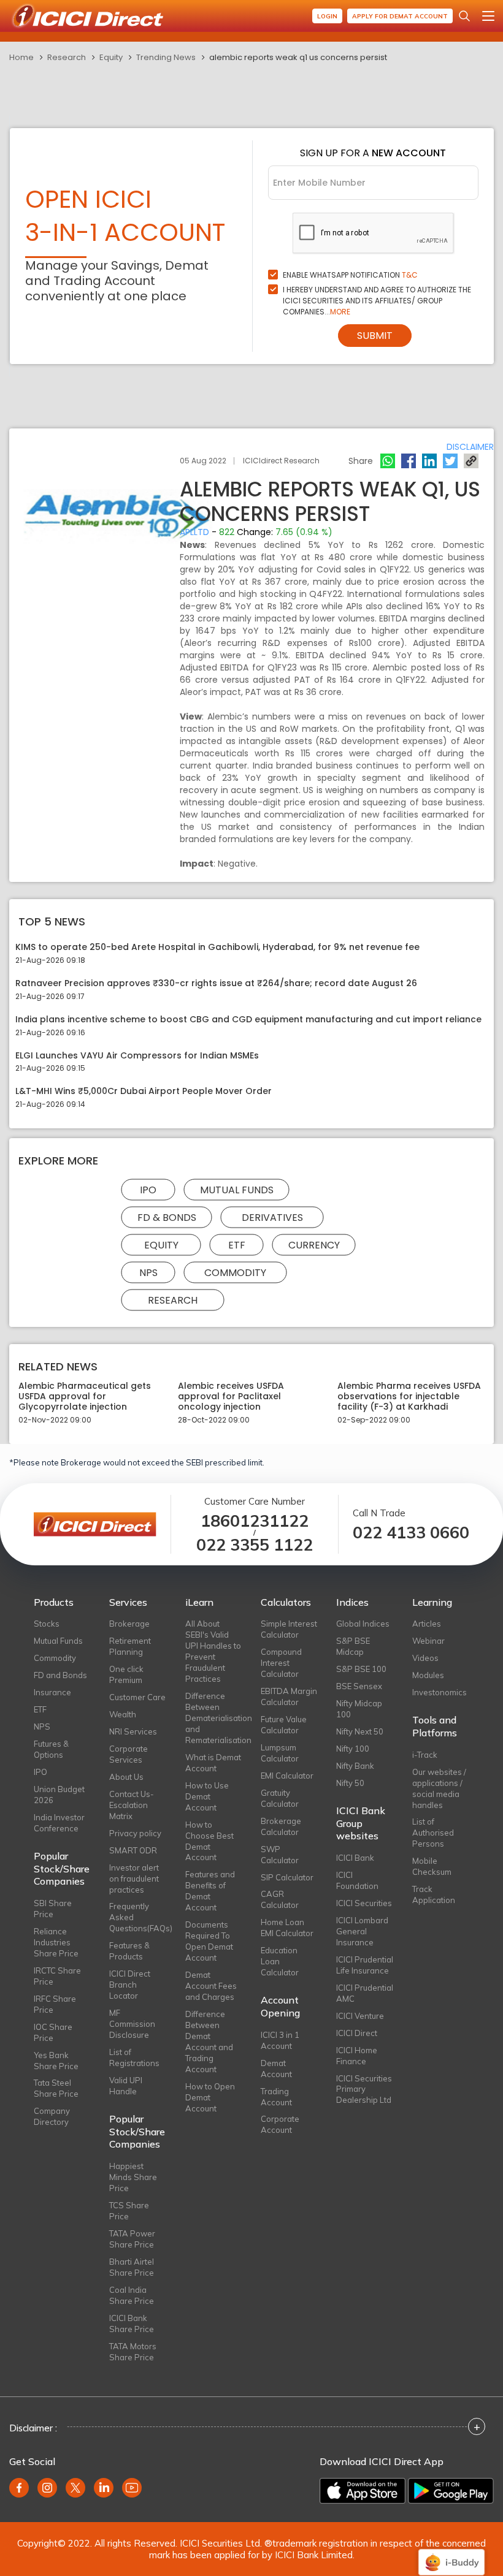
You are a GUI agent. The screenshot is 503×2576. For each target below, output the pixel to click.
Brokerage (129, 1624)
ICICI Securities (364, 1903)
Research (67, 57)
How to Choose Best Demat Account (209, 1841)
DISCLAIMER (470, 447)
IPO (148, 1190)
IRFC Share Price (55, 2004)
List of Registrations (134, 2057)
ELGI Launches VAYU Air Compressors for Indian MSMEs (137, 1056)
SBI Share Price (53, 1909)
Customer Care (137, 1697)
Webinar (428, 1641)
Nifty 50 (350, 1783)
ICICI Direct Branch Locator (130, 1985)
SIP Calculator (287, 1877)
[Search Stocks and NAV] (464, 16)
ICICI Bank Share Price (132, 2323)
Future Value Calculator (284, 1725)
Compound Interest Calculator (281, 1663)
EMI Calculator (287, 1776)
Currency (314, 1245)
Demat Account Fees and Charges (211, 1986)
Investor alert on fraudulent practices (134, 1879)
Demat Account (276, 2069)
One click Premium (126, 1674)
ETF (237, 1245)
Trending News (166, 57)
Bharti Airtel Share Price (132, 2267)
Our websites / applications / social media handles (439, 1788)
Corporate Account (280, 2124)
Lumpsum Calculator (280, 1753)
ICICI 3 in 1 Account (280, 2040)
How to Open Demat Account (210, 2097)
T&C (410, 275)
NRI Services (133, 1731)
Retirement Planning (130, 1646)
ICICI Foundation (357, 1880)
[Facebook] (409, 461)
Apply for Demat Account (400, 16)
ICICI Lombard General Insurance (362, 1931)
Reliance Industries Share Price (56, 1942)
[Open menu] (488, 16)
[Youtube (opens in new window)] (132, 2488)
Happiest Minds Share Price (133, 2177)
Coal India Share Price (132, 2295)
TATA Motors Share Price (133, 2352)
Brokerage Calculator (281, 1826)
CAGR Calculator (280, 1899)
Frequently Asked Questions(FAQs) (138, 1917)
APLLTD (194, 532)
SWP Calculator (280, 1855)
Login (327, 16)
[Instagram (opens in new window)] (47, 2488)
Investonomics (440, 1692)
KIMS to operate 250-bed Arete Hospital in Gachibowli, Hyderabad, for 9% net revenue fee (217, 947)
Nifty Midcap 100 (359, 1709)
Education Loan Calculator (280, 1961)
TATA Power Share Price (132, 2239)
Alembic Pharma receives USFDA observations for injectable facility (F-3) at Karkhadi (409, 1396)
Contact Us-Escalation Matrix (132, 1805)
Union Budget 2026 (59, 1795)
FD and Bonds (60, 1675)
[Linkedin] (429, 461)
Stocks (47, 1624)
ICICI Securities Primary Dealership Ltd (364, 2089)
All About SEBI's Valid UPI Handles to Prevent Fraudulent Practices (213, 1651)
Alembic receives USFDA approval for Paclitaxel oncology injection (231, 1396)
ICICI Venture (360, 2016)
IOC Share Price (53, 2032)
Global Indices (363, 1624)
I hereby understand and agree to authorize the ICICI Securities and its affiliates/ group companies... (377, 301)
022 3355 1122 (255, 1545)
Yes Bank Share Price (56, 2061)
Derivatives (272, 1218)
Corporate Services (129, 1754)
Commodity (235, 1273)
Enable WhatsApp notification (350, 275)
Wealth (123, 1714)
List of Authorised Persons (433, 1833)
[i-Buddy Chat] (451, 2554)
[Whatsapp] (388, 461)
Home (21, 57)
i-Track (425, 1755)
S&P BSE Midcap (353, 1646)
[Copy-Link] (471, 461)
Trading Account (276, 2097)
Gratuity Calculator (280, 1798)
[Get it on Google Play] (451, 2491)
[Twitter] (450, 461)
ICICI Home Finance (357, 2056)
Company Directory (52, 2116)
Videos (425, 1658)
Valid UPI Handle (126, 2086)
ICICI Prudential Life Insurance (365, 1965)
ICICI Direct (357, 2033)
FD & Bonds (167, 1218)
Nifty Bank (355, 1766)
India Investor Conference (59, 1823)
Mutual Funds (237, 1190)
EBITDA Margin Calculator (289, 1696)
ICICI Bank (355, 1858)
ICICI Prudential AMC (365, 1993)
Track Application (434, 1894)
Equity (111, 57)
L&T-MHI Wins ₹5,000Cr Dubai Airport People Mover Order (144, 1091)
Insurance (52, 1692)
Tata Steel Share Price (56, 2088)
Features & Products (129, 1951)
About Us (126, 1777)
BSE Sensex (359, 1686)
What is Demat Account (213, 1763)
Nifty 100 (353, 1749)
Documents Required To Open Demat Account (209, 1941)
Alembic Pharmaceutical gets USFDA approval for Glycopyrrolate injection (85, 1396)
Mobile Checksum (432, 1866)
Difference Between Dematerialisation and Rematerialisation (214, 1718)
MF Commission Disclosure (132, 2024)
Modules (428, 1675)
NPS (148, 1273)
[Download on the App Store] (363, 2491)
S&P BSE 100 (361, 1669)
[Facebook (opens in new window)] (19, 2488)
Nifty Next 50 (360, 1731)
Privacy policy (135, 1833)
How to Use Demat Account (207, 1796)
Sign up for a (373, 153)
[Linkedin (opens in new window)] (104, 2488)
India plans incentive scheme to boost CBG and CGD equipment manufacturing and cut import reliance (248, 1020)
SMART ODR (133, 1850)
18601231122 (255, 1521)
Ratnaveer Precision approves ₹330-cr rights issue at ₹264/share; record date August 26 (216, 983)
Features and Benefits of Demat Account (210, 1891)
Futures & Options (51, 1749)
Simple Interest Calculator (289, 1629)
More (340, 312)
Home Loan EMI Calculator (287, 1928)
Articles (427, 1624)
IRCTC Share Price (57, 1976)
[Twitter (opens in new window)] (75, 2488)
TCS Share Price (129, 2211)
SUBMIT (375, 336)
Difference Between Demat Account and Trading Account (209, 2042)
